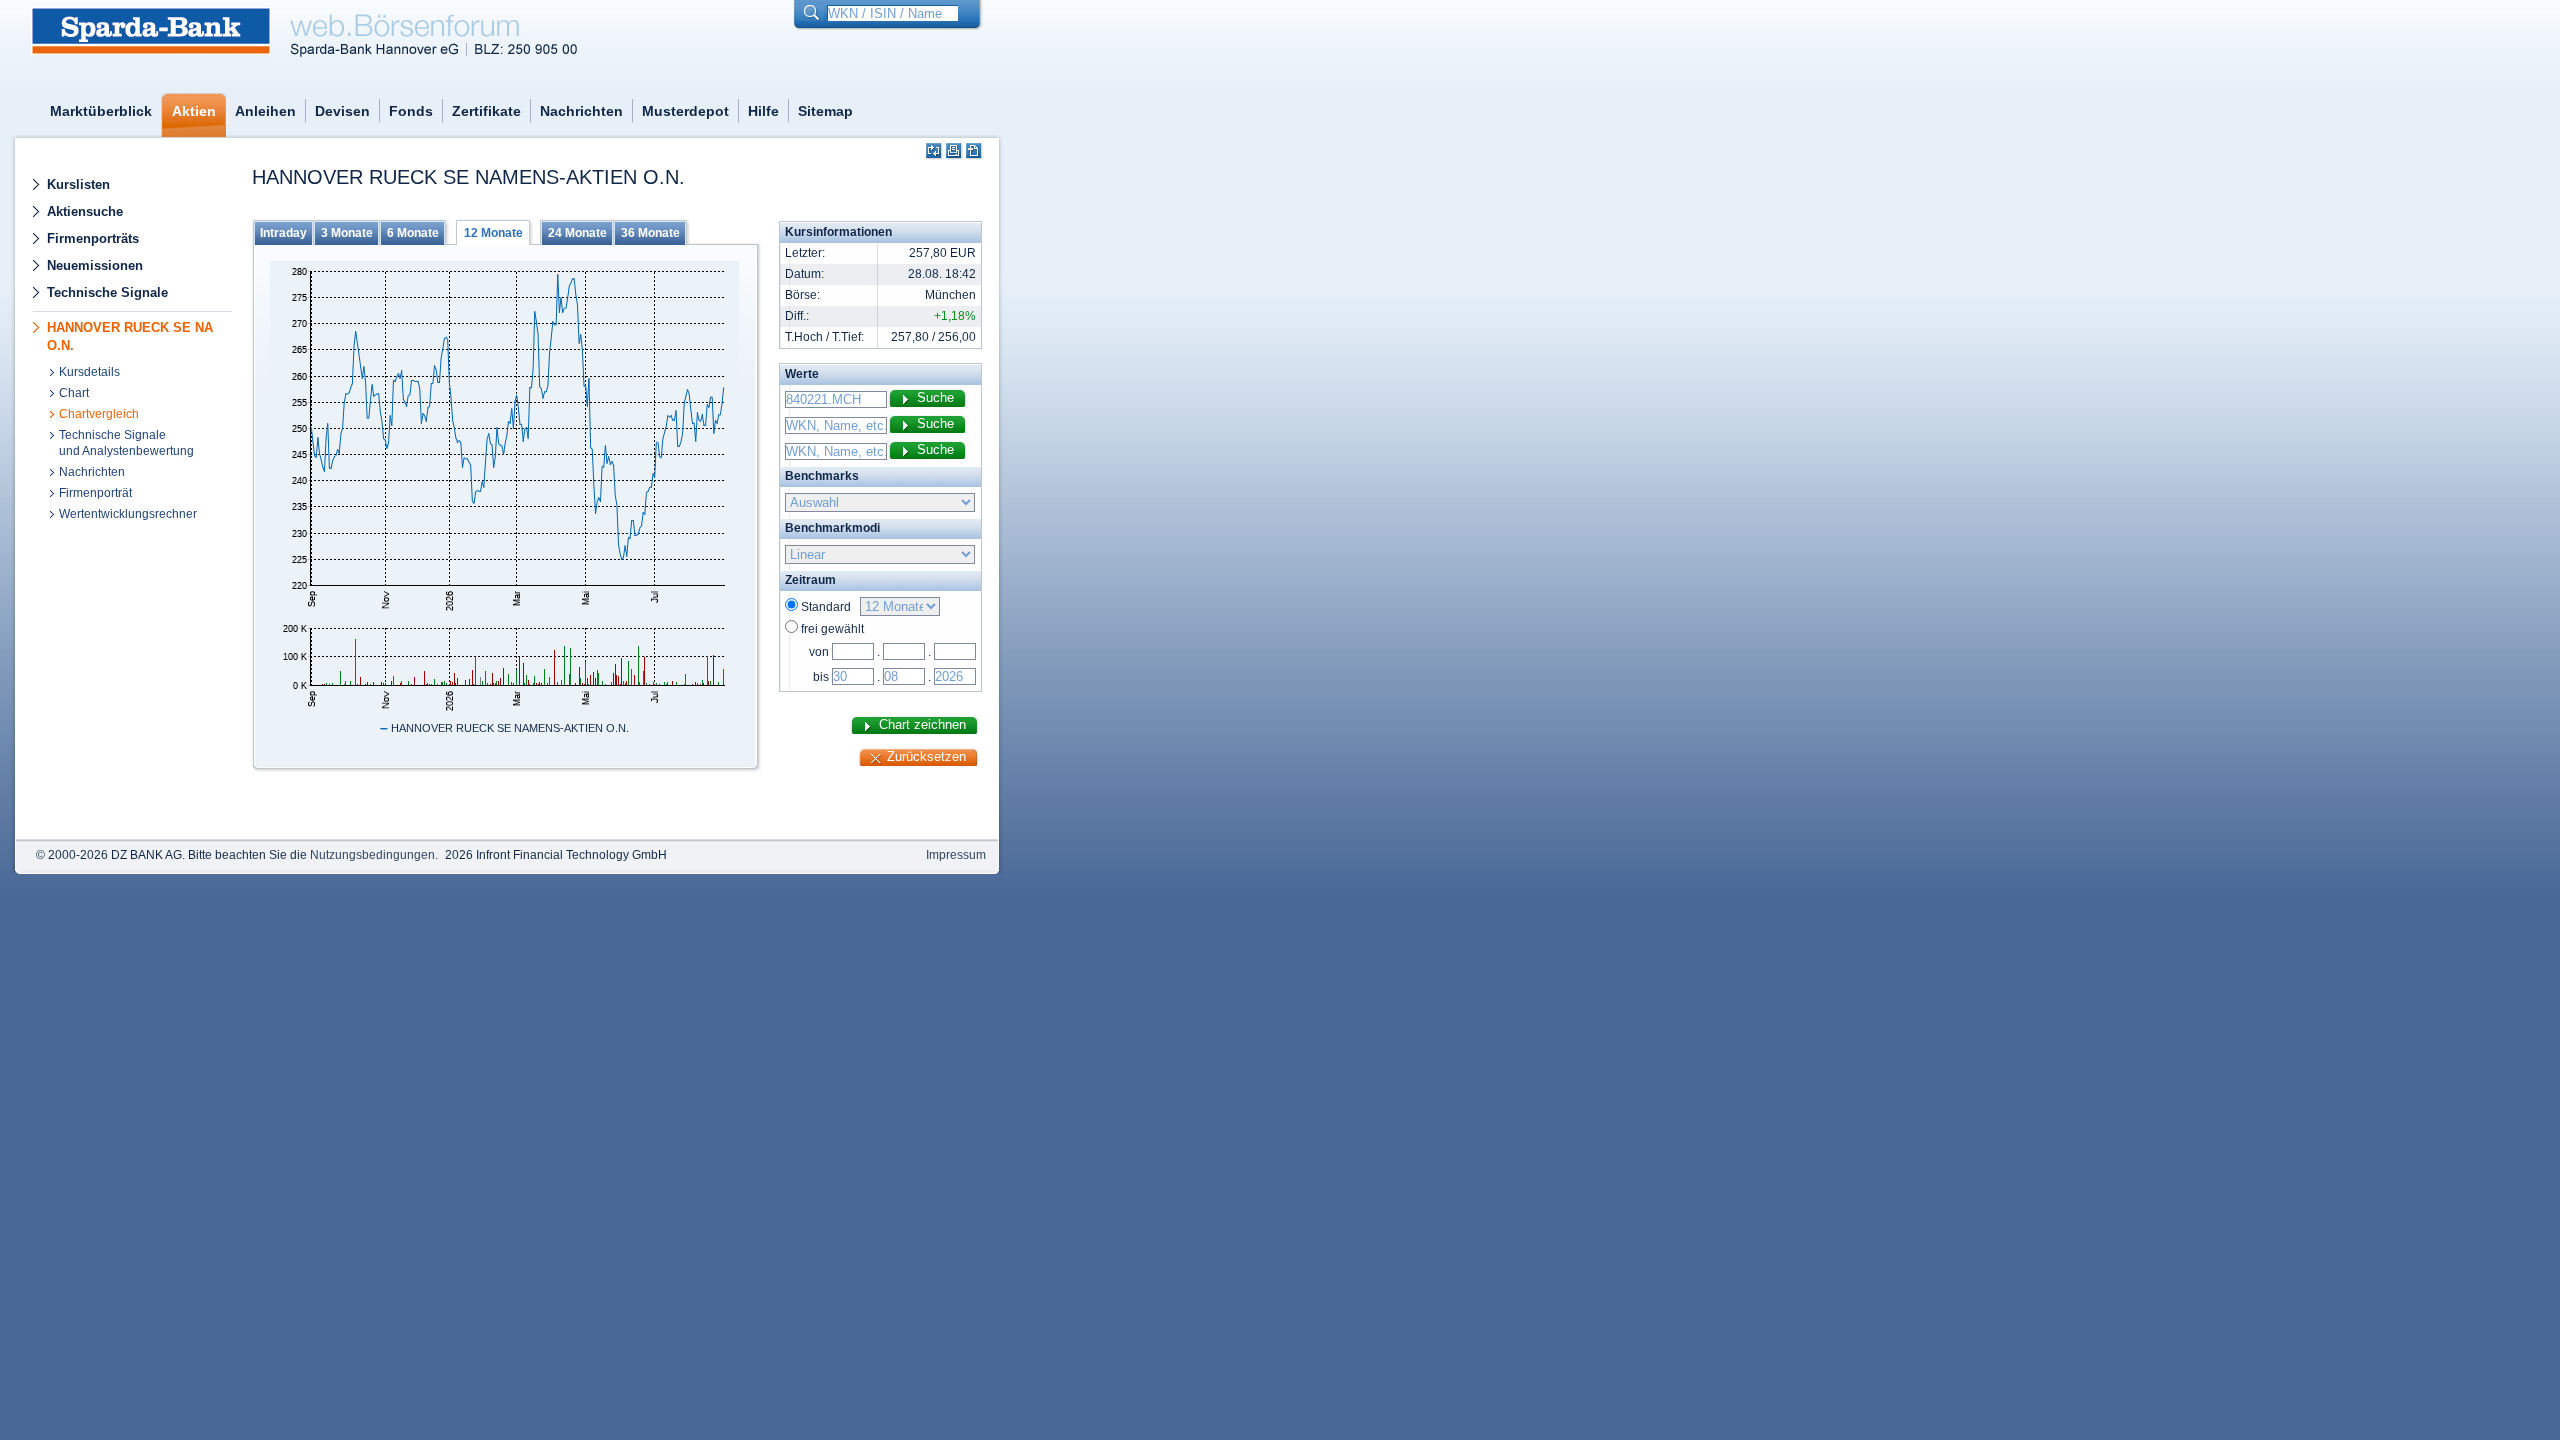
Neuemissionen (95, 265)
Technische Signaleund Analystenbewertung (126, 443)
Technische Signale (107, 292)
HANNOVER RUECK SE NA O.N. (130, 336)
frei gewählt (832, 629)
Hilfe (763, 111)
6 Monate (413, 233)
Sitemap (825, 111)
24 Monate (577, 233)
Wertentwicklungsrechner (128, 514)
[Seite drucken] (954, 151)
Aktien (194, 111)
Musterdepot (685, 111)
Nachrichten (581, 111)
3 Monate (347, 233)
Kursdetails (89, 372)
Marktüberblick (101, 111)
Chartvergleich (99, 414)
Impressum (956, 855)
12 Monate (493, 233)
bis (821, 677)
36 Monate (650, 233)
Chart (74, 393)
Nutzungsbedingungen (372, 855)
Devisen (342, 111)
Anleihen (265, 111)
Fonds (411, 111)
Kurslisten (78, 184)
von (819, 652)
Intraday (283, 233)
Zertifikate (486, 111)
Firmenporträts (93, 238)
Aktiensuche (85, 211)
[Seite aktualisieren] (934, 151)
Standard (829, 607)
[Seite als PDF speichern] (974, 151)
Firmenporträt (95, 493)
